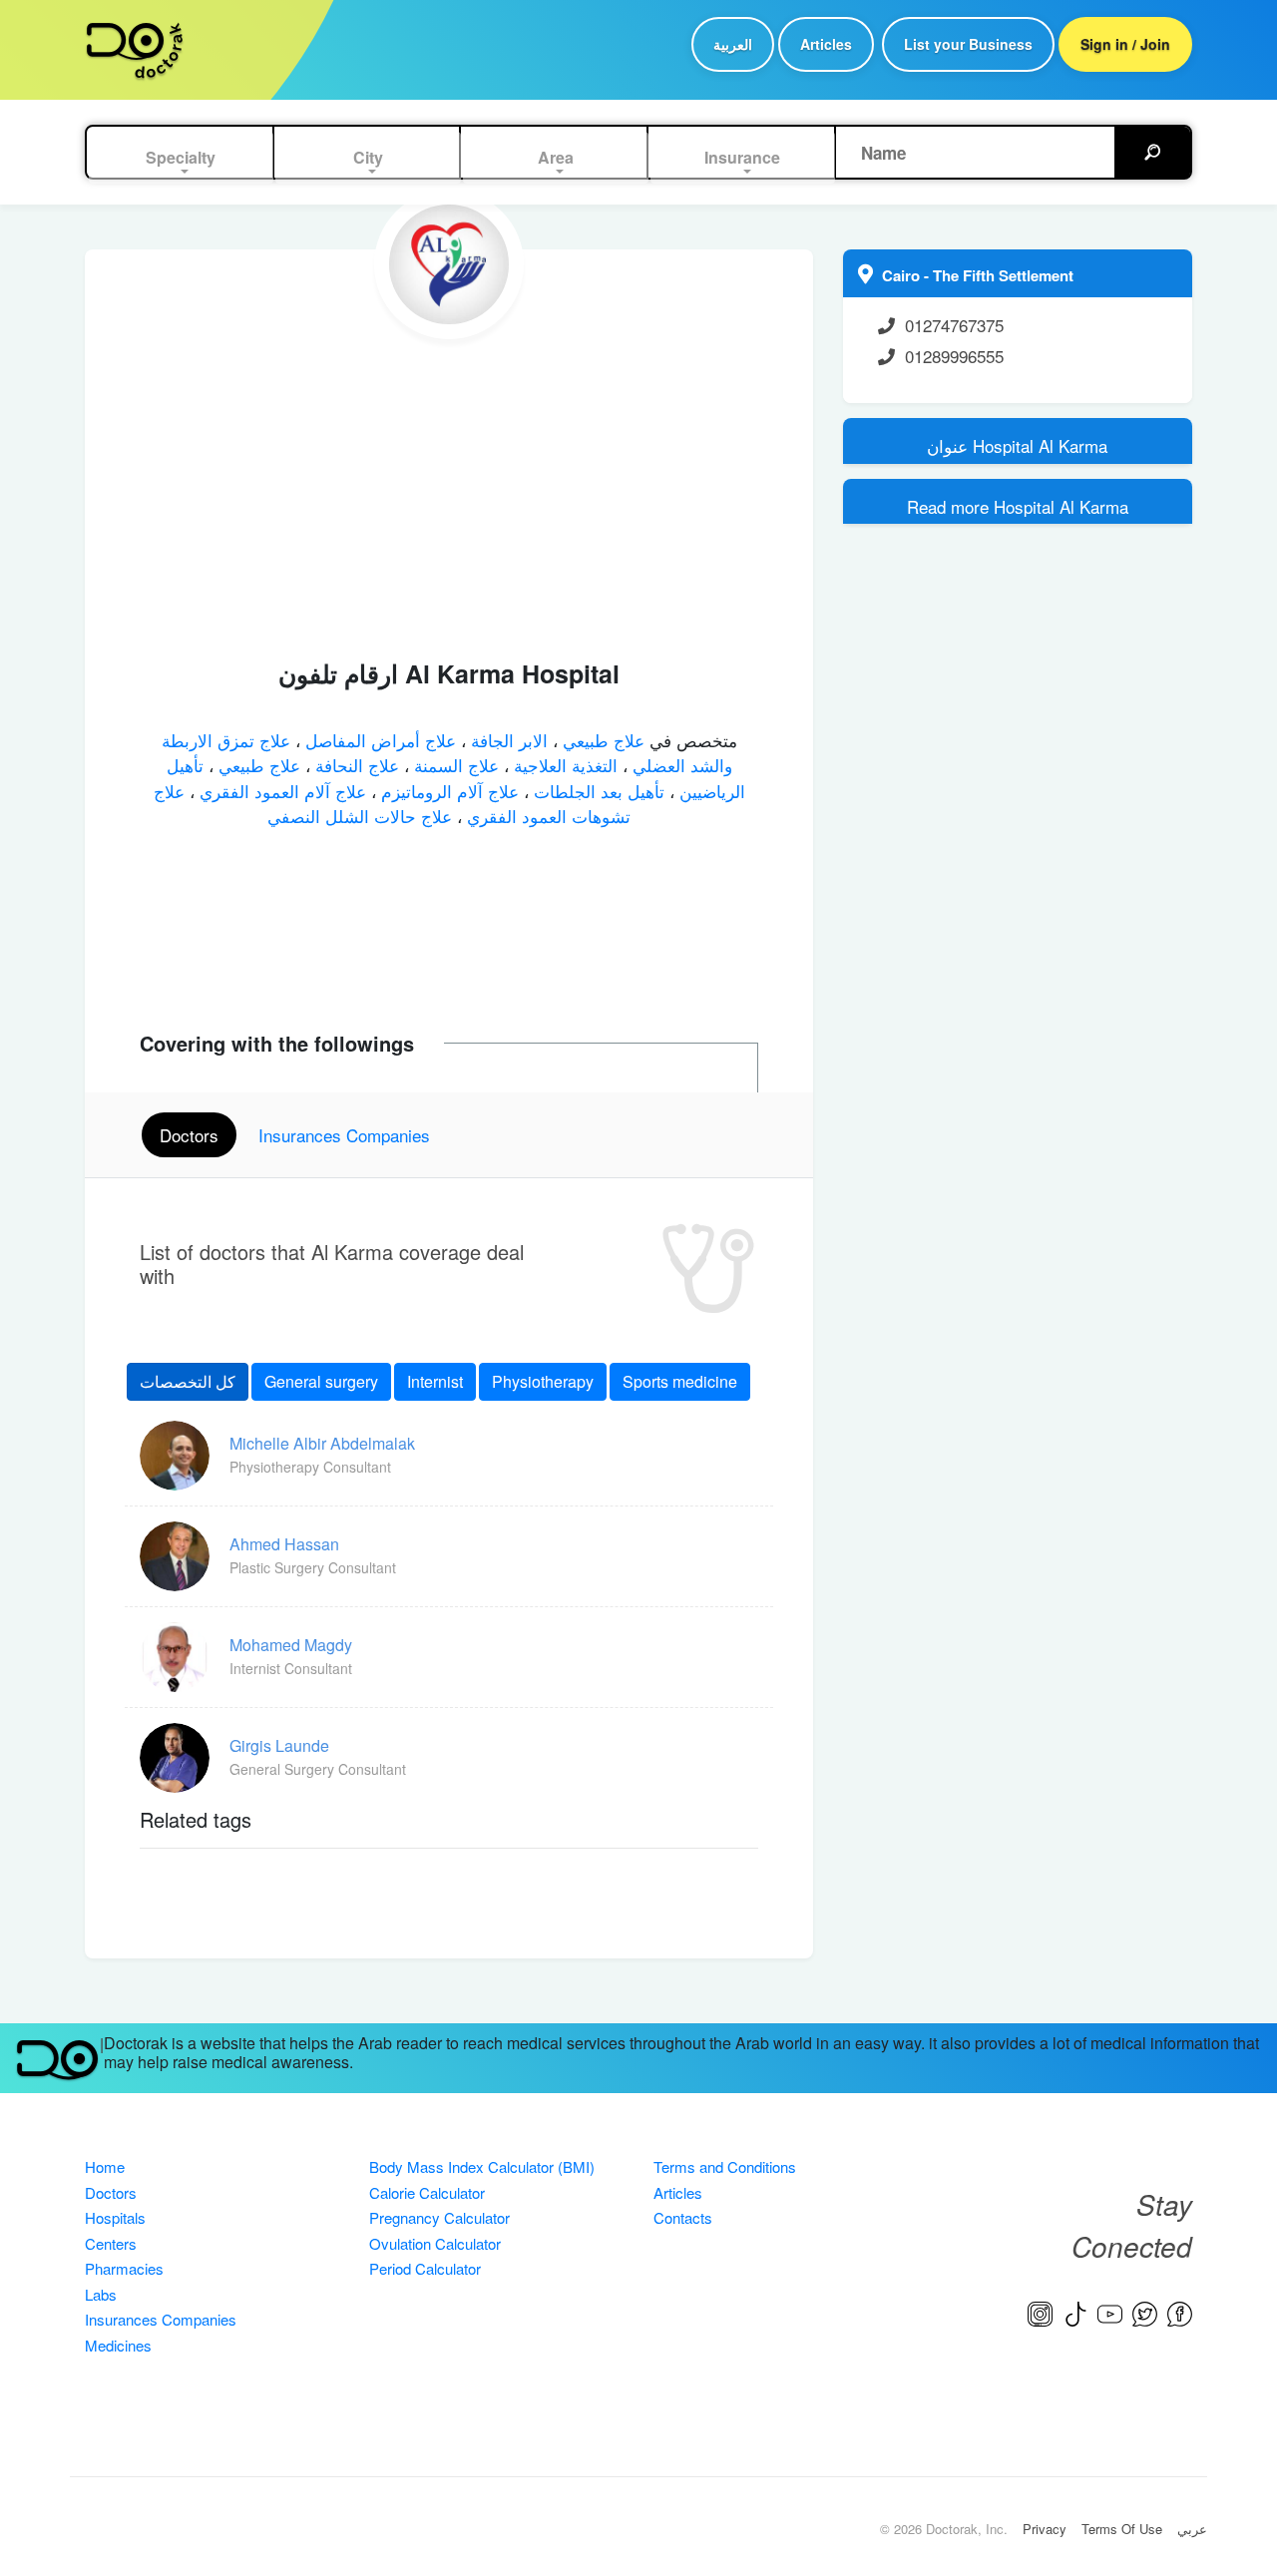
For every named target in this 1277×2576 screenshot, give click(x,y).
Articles (826, 44)
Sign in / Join (1125, 44)
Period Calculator (425, 2268)
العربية (733, 44)
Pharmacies (124, 2268)
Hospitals (115, 2217)
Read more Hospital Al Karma (1018, 506)
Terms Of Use (1122, 2529)
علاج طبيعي (601, 740)
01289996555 (954, 356)
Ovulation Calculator (435, 2243)
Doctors (111, 2192)
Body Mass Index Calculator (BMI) (482, 2166)
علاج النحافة (355, 765)
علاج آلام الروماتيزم (447, 791)
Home (105, 2166)
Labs (101, 2294)
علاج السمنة (454, 765)
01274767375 (954, 325)
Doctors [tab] (189, 1135)
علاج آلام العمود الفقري (280, 791)
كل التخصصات (188, 1381)
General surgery (321, 1381)
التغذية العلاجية (563, 765)
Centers (111, 2243)
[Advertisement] (449, 489)
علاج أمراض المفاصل (378, 740)
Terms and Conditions (725, 2166)
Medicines (118, 2345)
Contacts (683, 2217)
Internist (435, 1381)
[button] (182, 158)
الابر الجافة (507, 740)
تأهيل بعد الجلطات (597, 791)
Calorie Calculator (427, 2192)
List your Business (968, 44)
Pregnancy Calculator (439, 2217)
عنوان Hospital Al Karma (1017, 445)
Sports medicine (680, 1381)
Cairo (903, 275)
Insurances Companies (161, 2319)
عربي (1192, 2529)
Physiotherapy (543, 1381)
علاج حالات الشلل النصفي (360, 816)
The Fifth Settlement (1003, 275)
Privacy (1045, 2529)
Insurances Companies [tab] (344, 1135)
